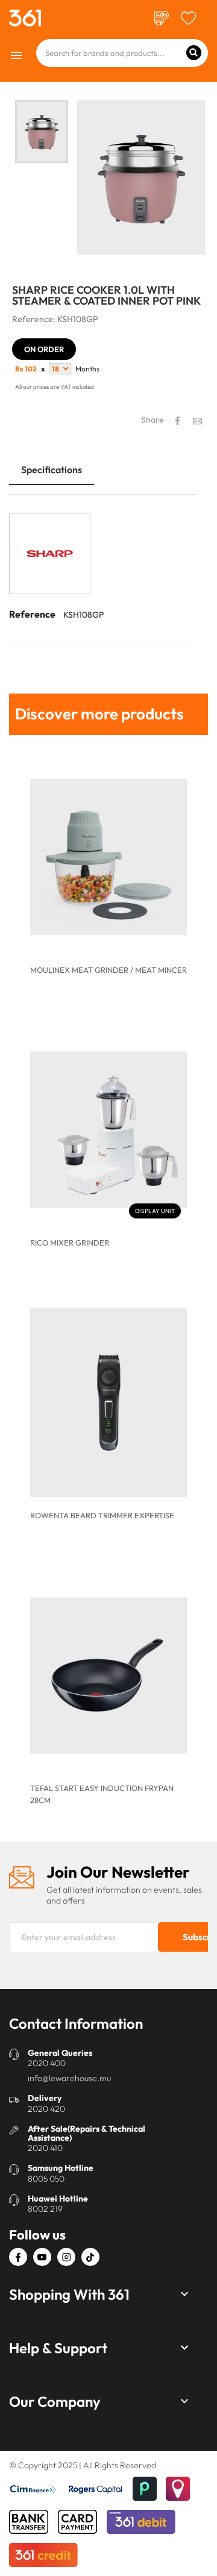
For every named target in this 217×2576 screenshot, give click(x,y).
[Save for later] (188, 17)
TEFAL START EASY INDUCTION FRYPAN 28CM (102, 1794)
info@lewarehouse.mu (69, 2078)
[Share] (178, 421)
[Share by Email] (197, 420)
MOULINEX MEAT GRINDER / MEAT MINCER (108, 970)
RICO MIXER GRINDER (70, 1243)
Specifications (52, 470)
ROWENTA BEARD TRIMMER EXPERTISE (102, 1515)
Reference (32, 614)
